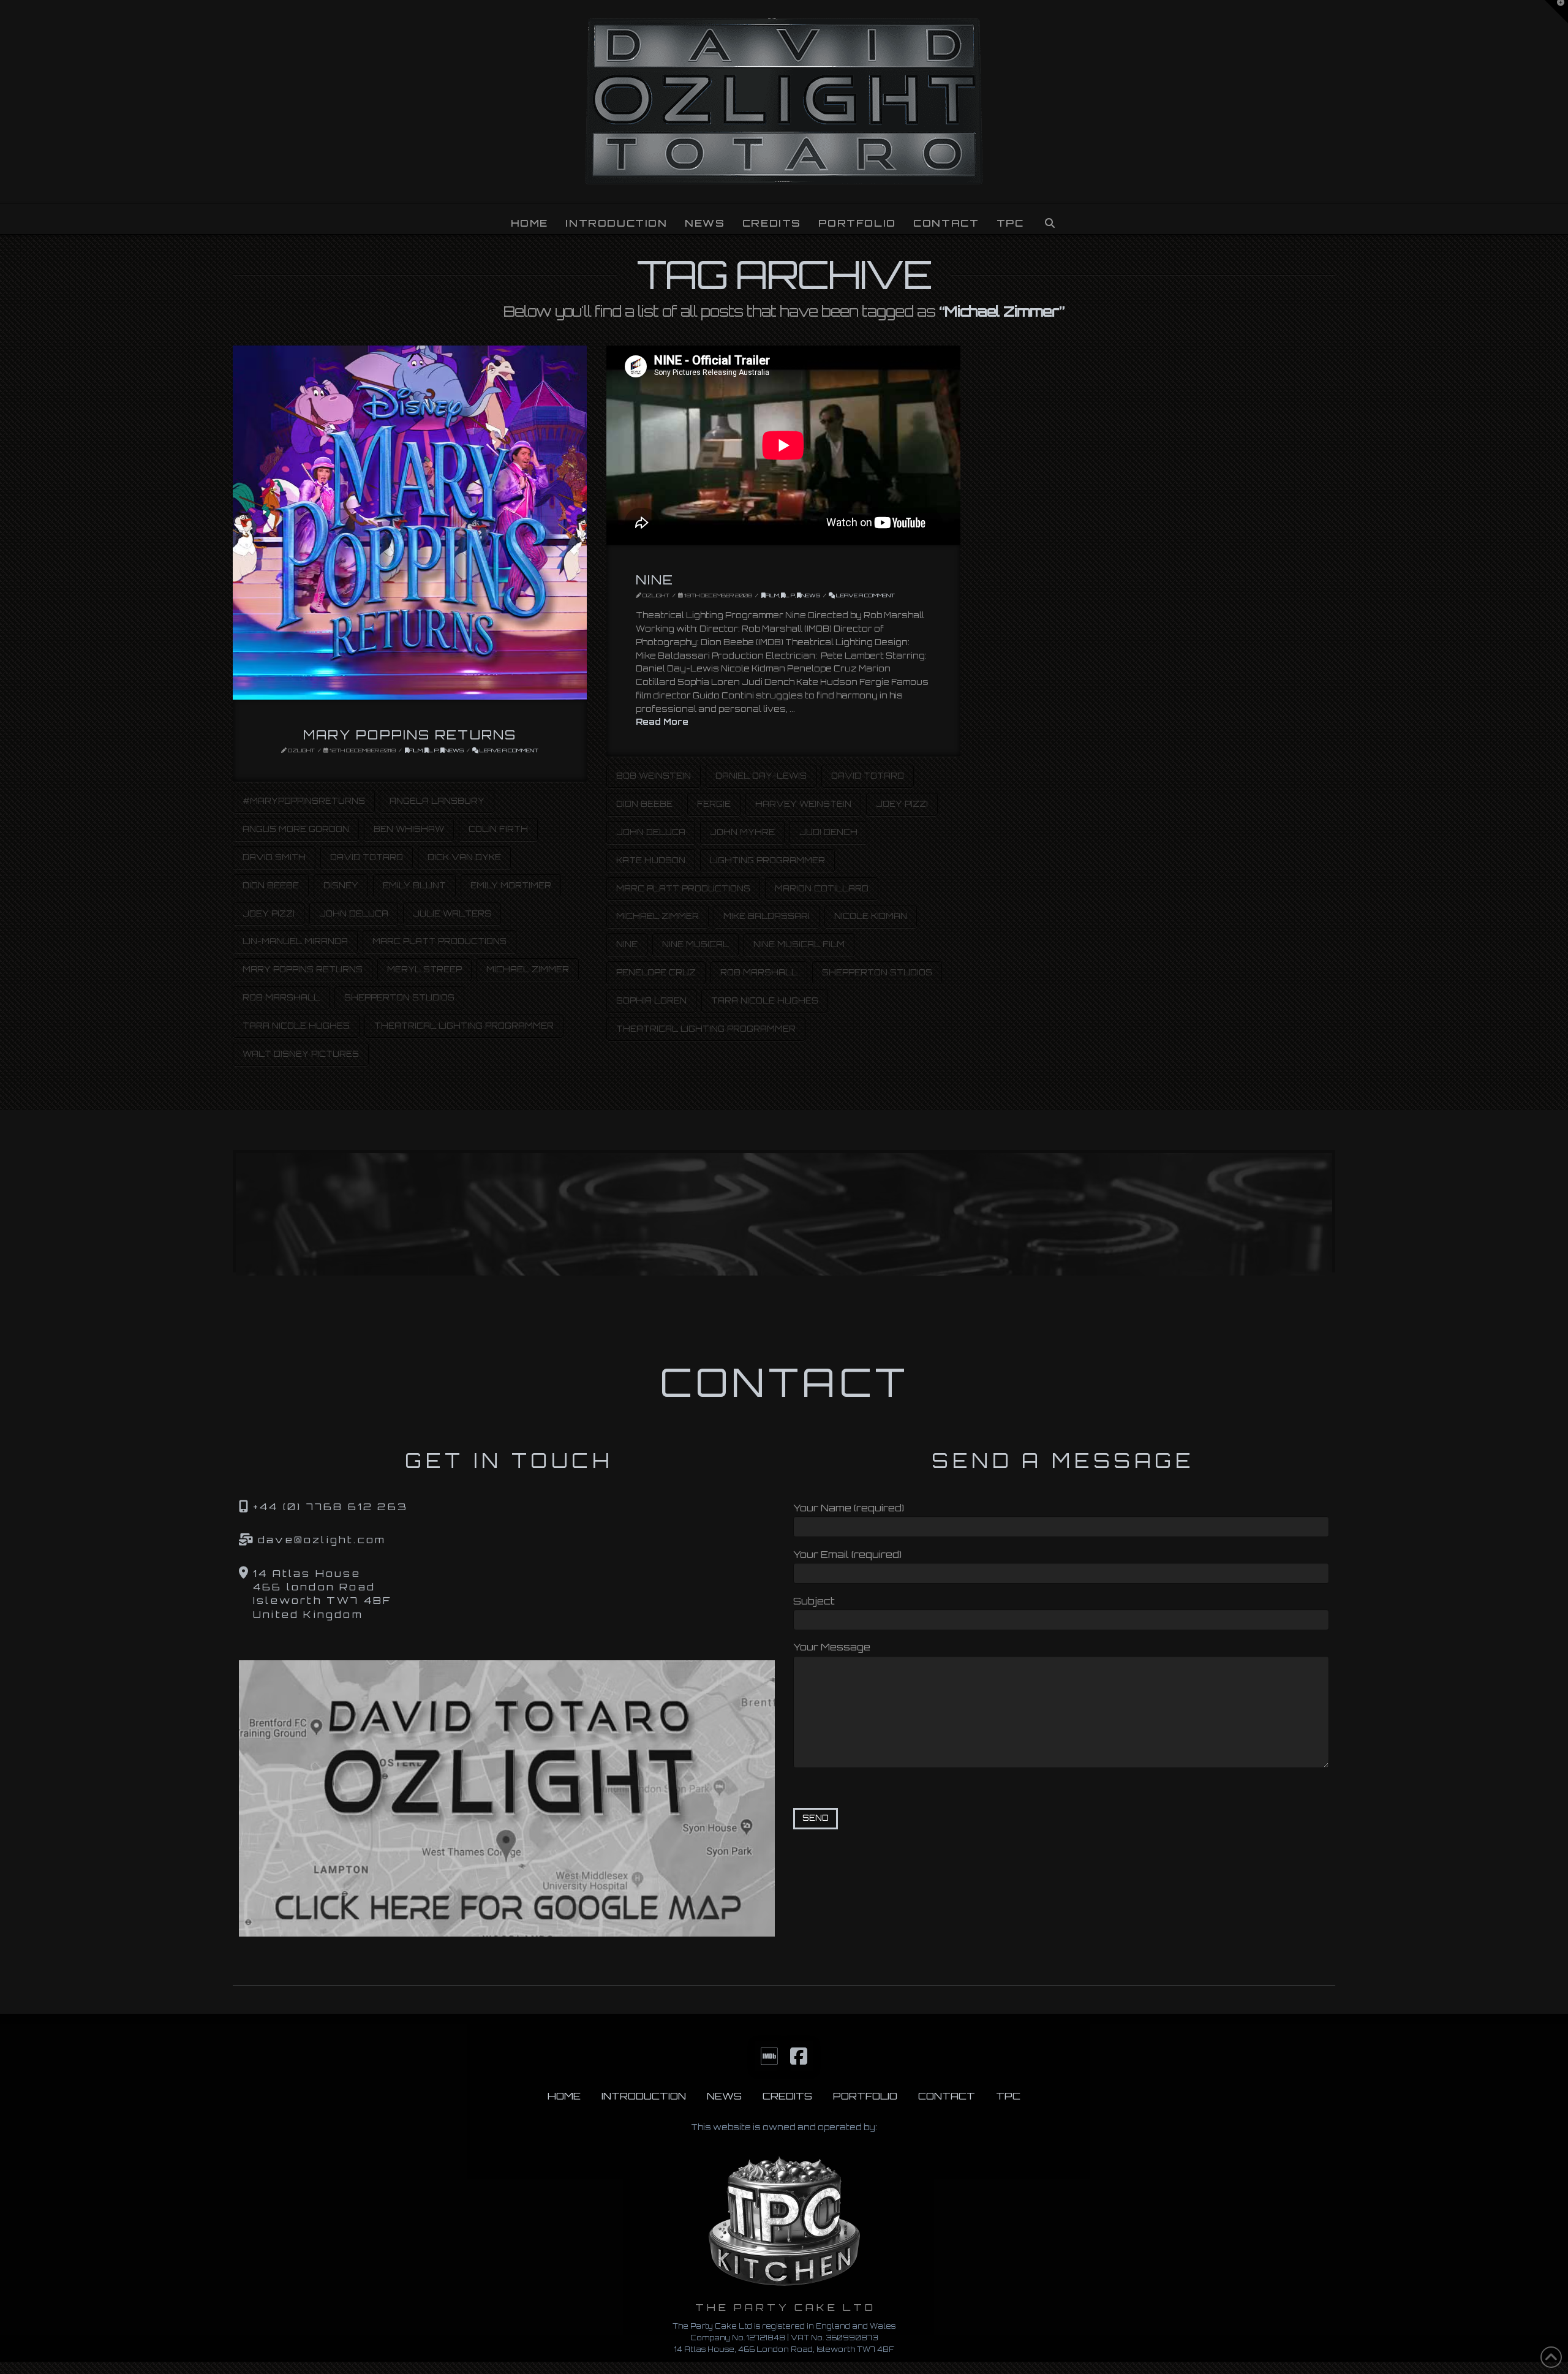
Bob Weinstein (654, 776)
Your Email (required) (847, 1554)
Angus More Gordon (296, 829)
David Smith (274, 857)
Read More (662, 721)
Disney (341, 885)
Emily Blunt (414, 885)
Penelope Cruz (656, 972)
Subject (814, 1601)
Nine (655, 580)
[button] (1556, 12)
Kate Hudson (651, 860)
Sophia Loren (651, 1000)
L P (434, 750)
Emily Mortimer (511, 885)
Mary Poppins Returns (410, 735)
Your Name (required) (849, 1508)
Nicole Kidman (871, 916)
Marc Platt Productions (439, 941)
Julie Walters (452, 913)
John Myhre (742, 832)
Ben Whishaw (409, 829)
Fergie (714, 804)
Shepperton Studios (399, 997)
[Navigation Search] (1049, 219)
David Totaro (367, 857)
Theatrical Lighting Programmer (464, 1026)
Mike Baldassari (767, 916)
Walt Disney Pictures (301, 1054)
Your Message (832, 1647)
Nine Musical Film (799, 944)
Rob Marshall (281, 997)
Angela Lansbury (437, 801)
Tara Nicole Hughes (296, 1026)
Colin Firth (498, 829)
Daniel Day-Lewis (761, 776)
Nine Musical (695, 944)
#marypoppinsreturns (304, 801)
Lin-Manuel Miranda (295, 941)
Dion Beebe (271, 885)
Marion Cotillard (822, 888)
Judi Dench (828, 832)
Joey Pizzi (269, 913)
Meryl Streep (424, 969)
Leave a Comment (508, 750)
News (454, 750)
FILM (416, 750)
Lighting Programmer (767, 860)
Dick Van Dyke (464, 857)
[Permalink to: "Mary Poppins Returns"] (410, 523)
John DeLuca (354, 913)
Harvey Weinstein (803, 804)
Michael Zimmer (528, 969)
